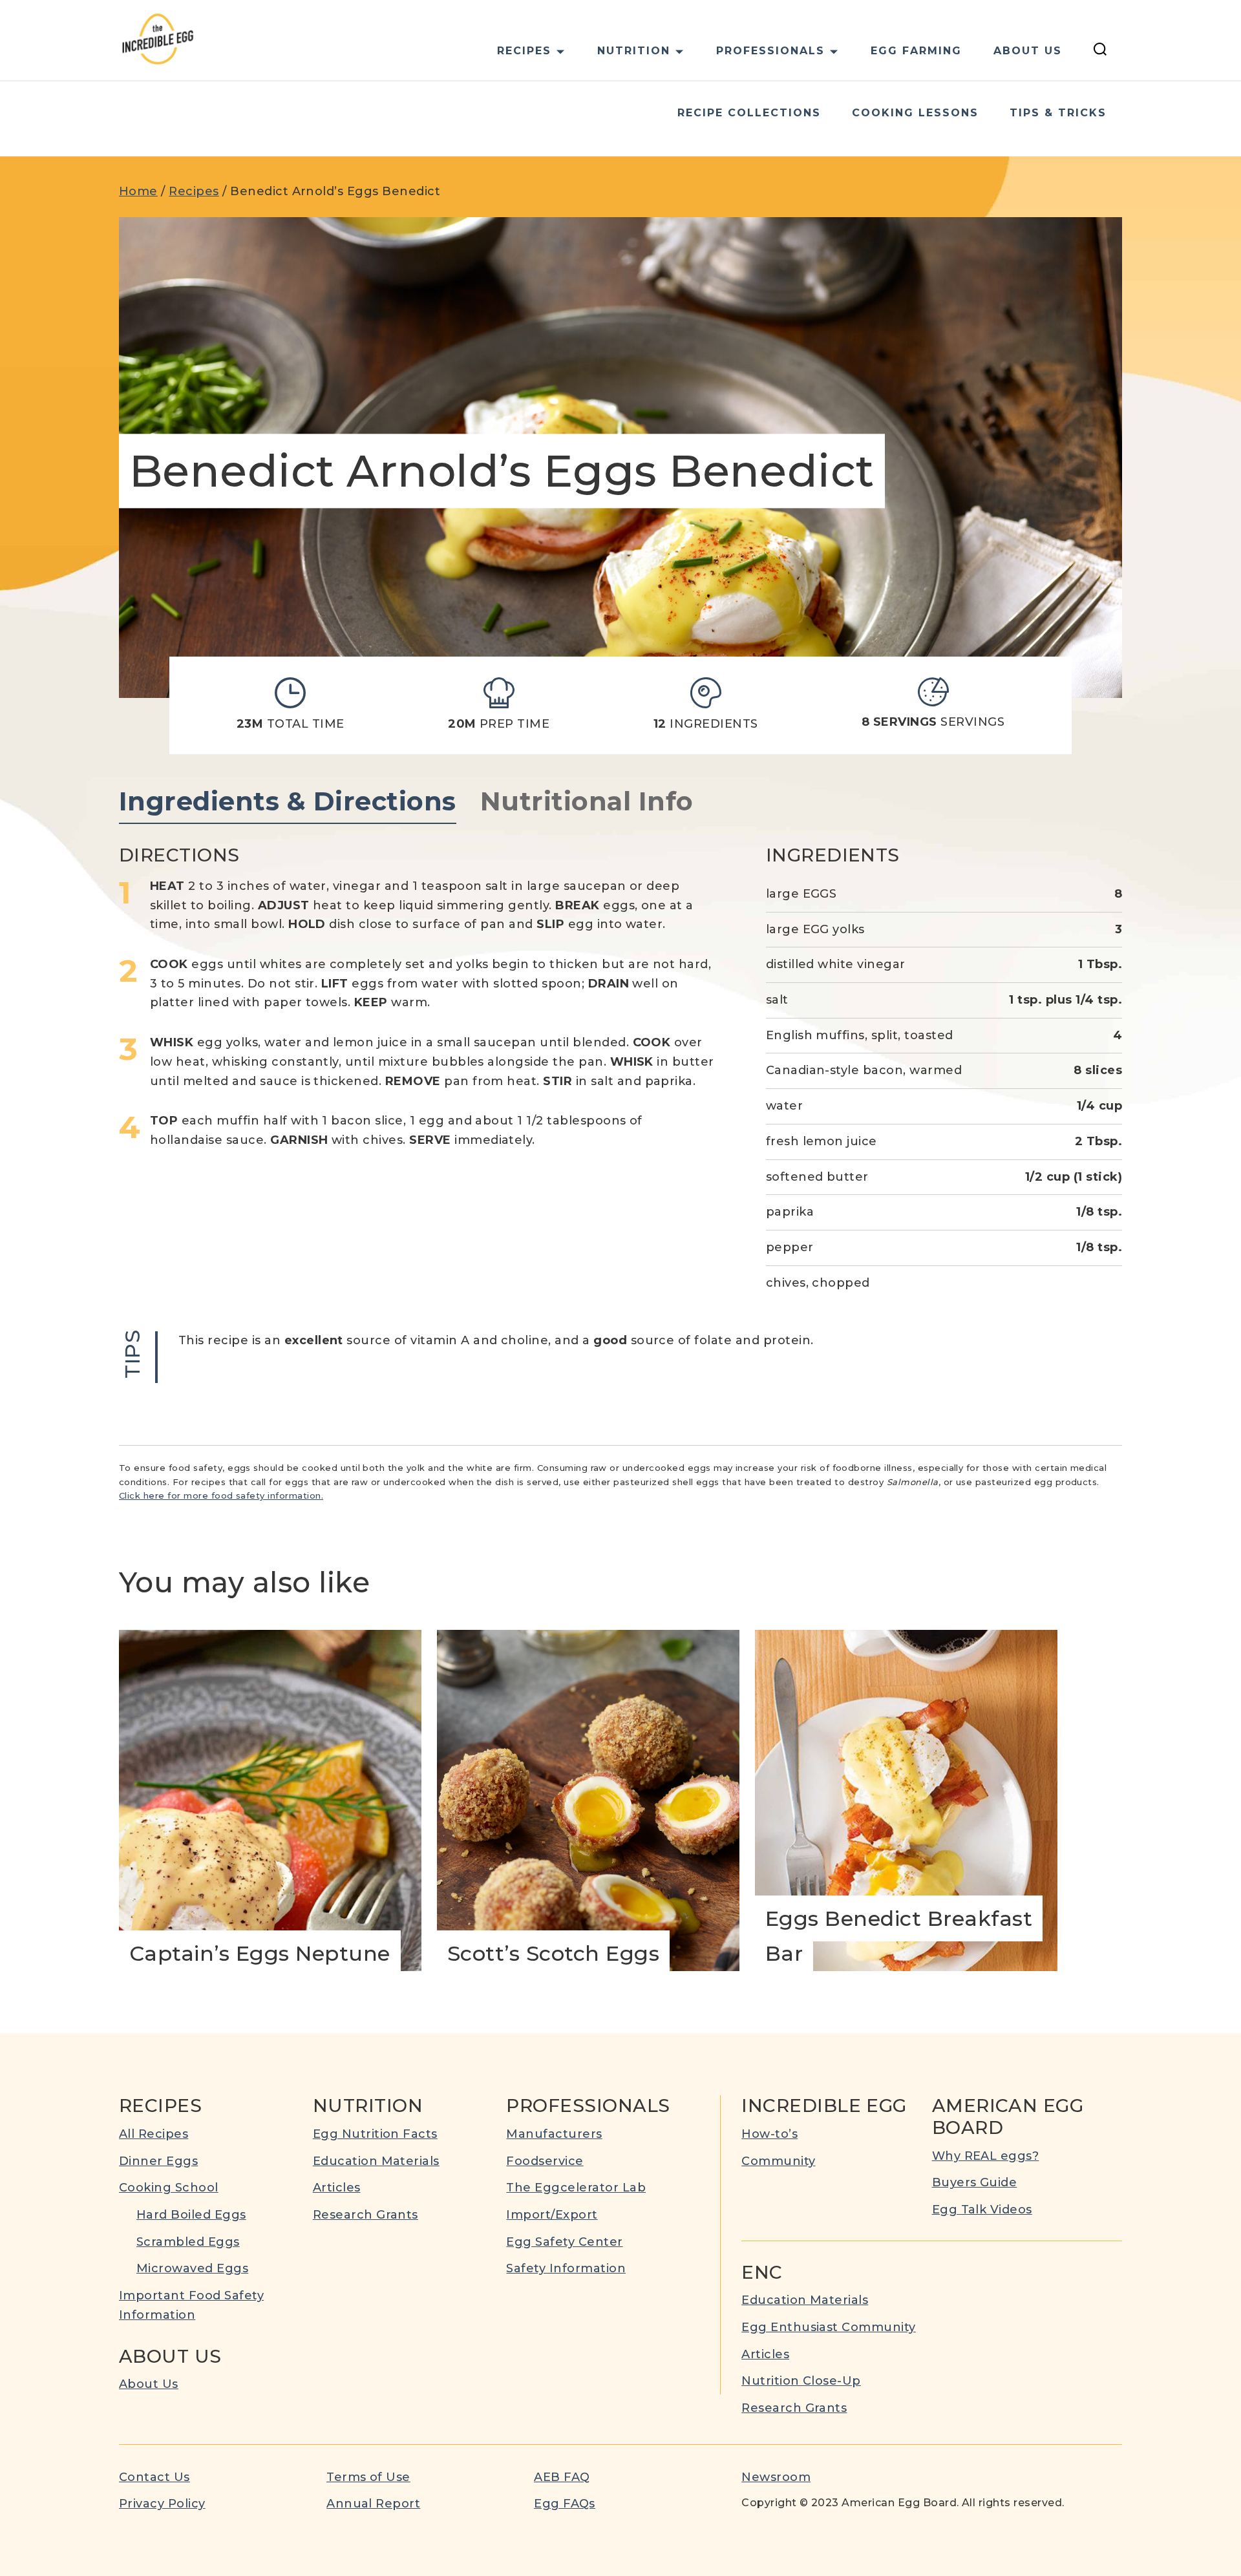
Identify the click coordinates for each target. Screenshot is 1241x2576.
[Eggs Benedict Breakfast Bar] (906, 1800)
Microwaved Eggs (192, 2268)
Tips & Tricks (1058, 113)
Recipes (194, 191)
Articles (337, 2188)
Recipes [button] (524, 51)
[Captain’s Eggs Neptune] (270, 1800)
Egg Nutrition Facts (375, 2134)
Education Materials (376, 2161)
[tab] (288, 802)
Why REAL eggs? (986, 2156)
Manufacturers (554, 2134)
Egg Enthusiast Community (829, 2327)
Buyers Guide (975, 2182)
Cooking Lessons (915, 113)
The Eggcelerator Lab (576, 2188)
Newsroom (776, 2477)
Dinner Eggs (158, 2161)
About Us (1028, 51)
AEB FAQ (562, 2477)
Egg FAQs (565, 2504)
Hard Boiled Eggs (191, 2215)
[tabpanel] (620, 1114)
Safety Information (566, 2268)
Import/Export (552, 2215)
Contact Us (154, 2477)
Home (138, 191)
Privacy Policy (162, 2504)
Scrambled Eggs (188, 2242)
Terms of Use (368, 2477)
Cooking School (169, 2188)
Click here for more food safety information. (221, 1495)
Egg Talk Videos (982, 2210)
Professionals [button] (770, 51)
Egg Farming (916, 51)
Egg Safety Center (564, 2242)
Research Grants (366, 2215)
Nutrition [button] (634, 51)
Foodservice (545, 2161)
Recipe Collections (749, 113)
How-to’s (769, 2134)
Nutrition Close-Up (801, 2381)
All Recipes (154, 2134)
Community (778, 2161)
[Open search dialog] (1100, 51)
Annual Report (373, 2504)
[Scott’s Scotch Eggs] (588, 1800)
